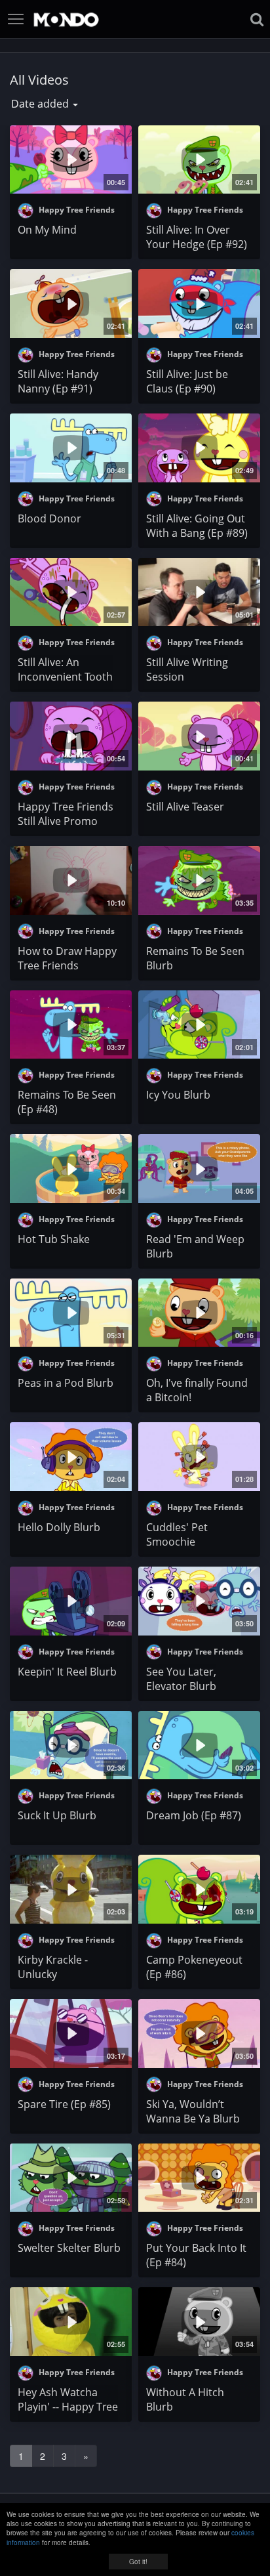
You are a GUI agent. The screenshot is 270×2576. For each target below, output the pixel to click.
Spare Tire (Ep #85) (64, 2104)
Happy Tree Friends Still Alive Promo (66, 814)
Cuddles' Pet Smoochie (177, 1534)
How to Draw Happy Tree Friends (67, 958)
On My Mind (47, 230)
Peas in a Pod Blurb (66, 1383)
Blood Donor (49, 518)
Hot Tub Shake (54, 1239)
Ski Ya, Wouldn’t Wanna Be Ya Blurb (193, 2111)
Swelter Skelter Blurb (69, 2248)
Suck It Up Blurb (57, 1815)
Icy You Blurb (178, 1095)
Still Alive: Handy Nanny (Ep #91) (58, 381)
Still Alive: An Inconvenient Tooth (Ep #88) (65, 677)
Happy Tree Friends (76, 210)
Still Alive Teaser (185, 807)
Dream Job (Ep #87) (194, 1815)
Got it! (138, 2562)
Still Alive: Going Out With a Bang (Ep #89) (197, 526)
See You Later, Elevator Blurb (181, 1679)
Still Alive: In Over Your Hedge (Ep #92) (197, 237)
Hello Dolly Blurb (59, 1527)
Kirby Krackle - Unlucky (53, 1967)
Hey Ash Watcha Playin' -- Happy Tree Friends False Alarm (68, 2407)
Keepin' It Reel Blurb (67, 1672)
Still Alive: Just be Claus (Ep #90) (187, 381)
